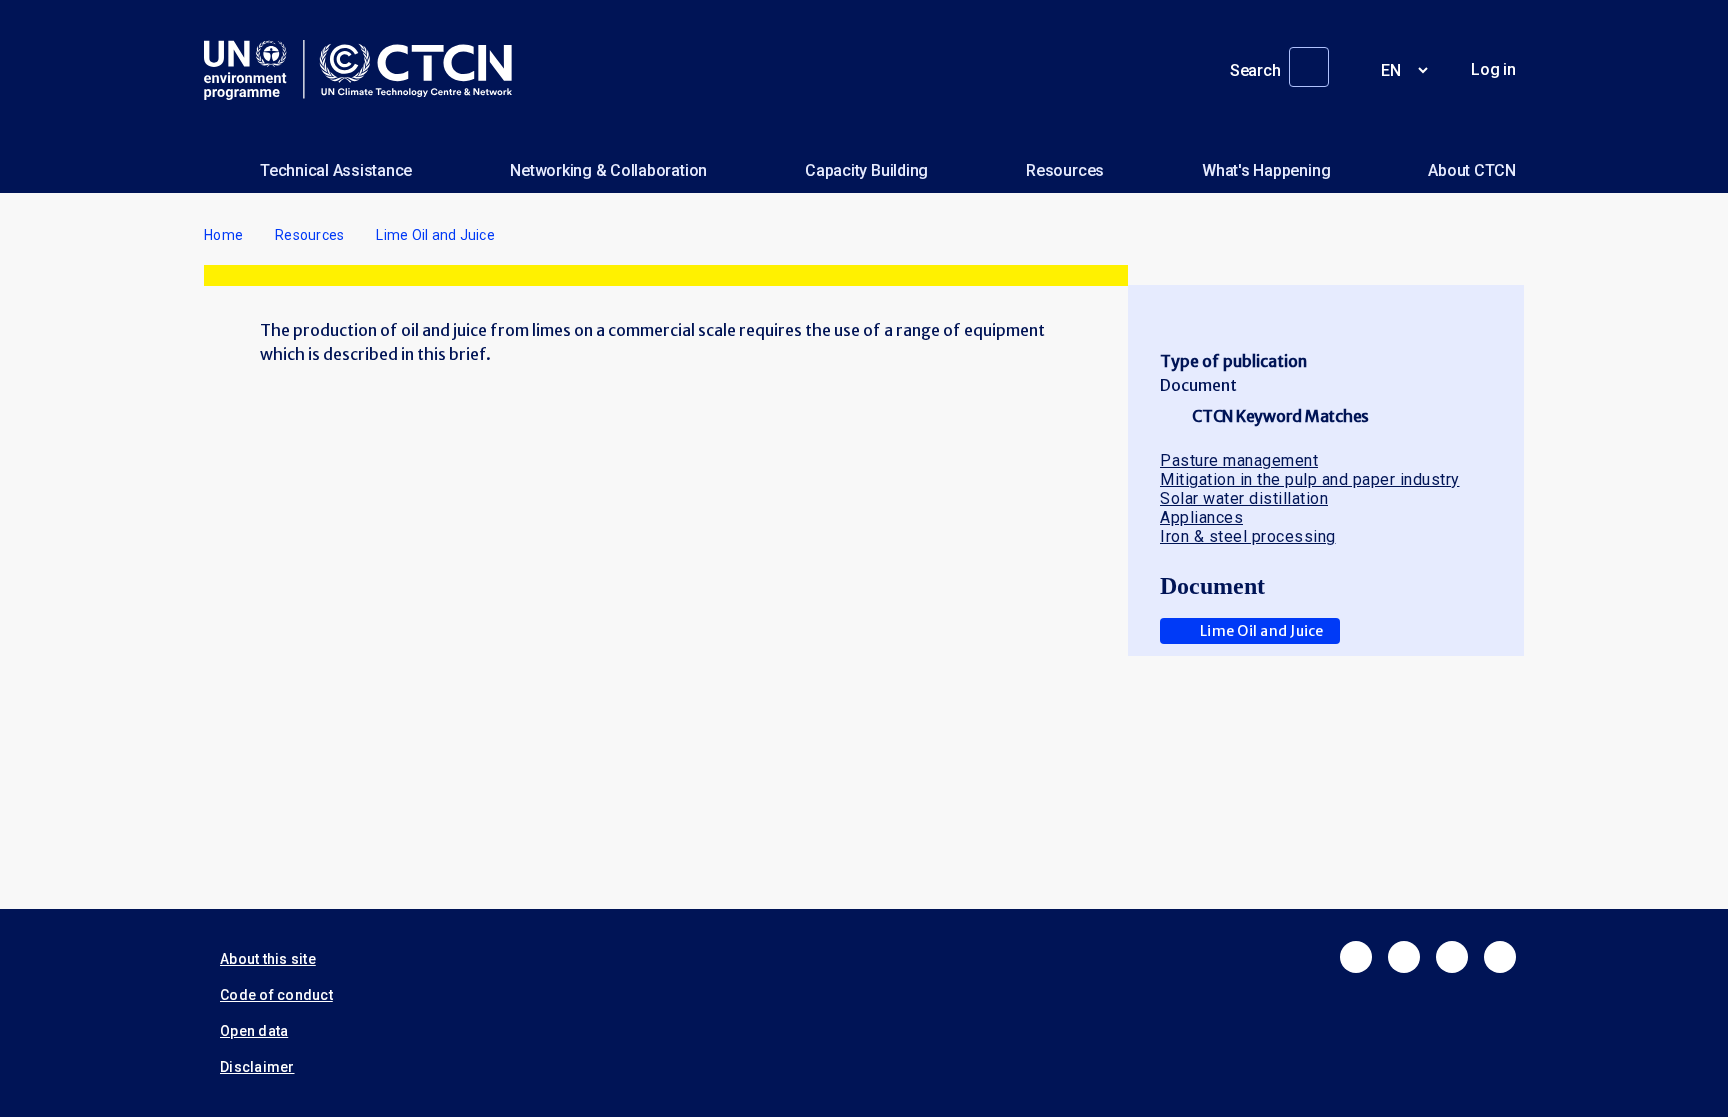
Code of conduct (276, 995)
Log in (1493, 69)
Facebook (1356, 957)
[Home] (366, 70)
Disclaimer (257, 1067)
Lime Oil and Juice (1262, 631)
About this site (268, 959)
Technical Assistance (336, 170)
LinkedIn (1452, 957)
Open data (254, 1031)
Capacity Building (866, 170)
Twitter (1404, 957)
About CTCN (1472, 170)
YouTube (1500, 957)
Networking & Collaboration (608, 170)
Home (223, 235)
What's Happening (1266, 170)
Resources (1065, 170)
